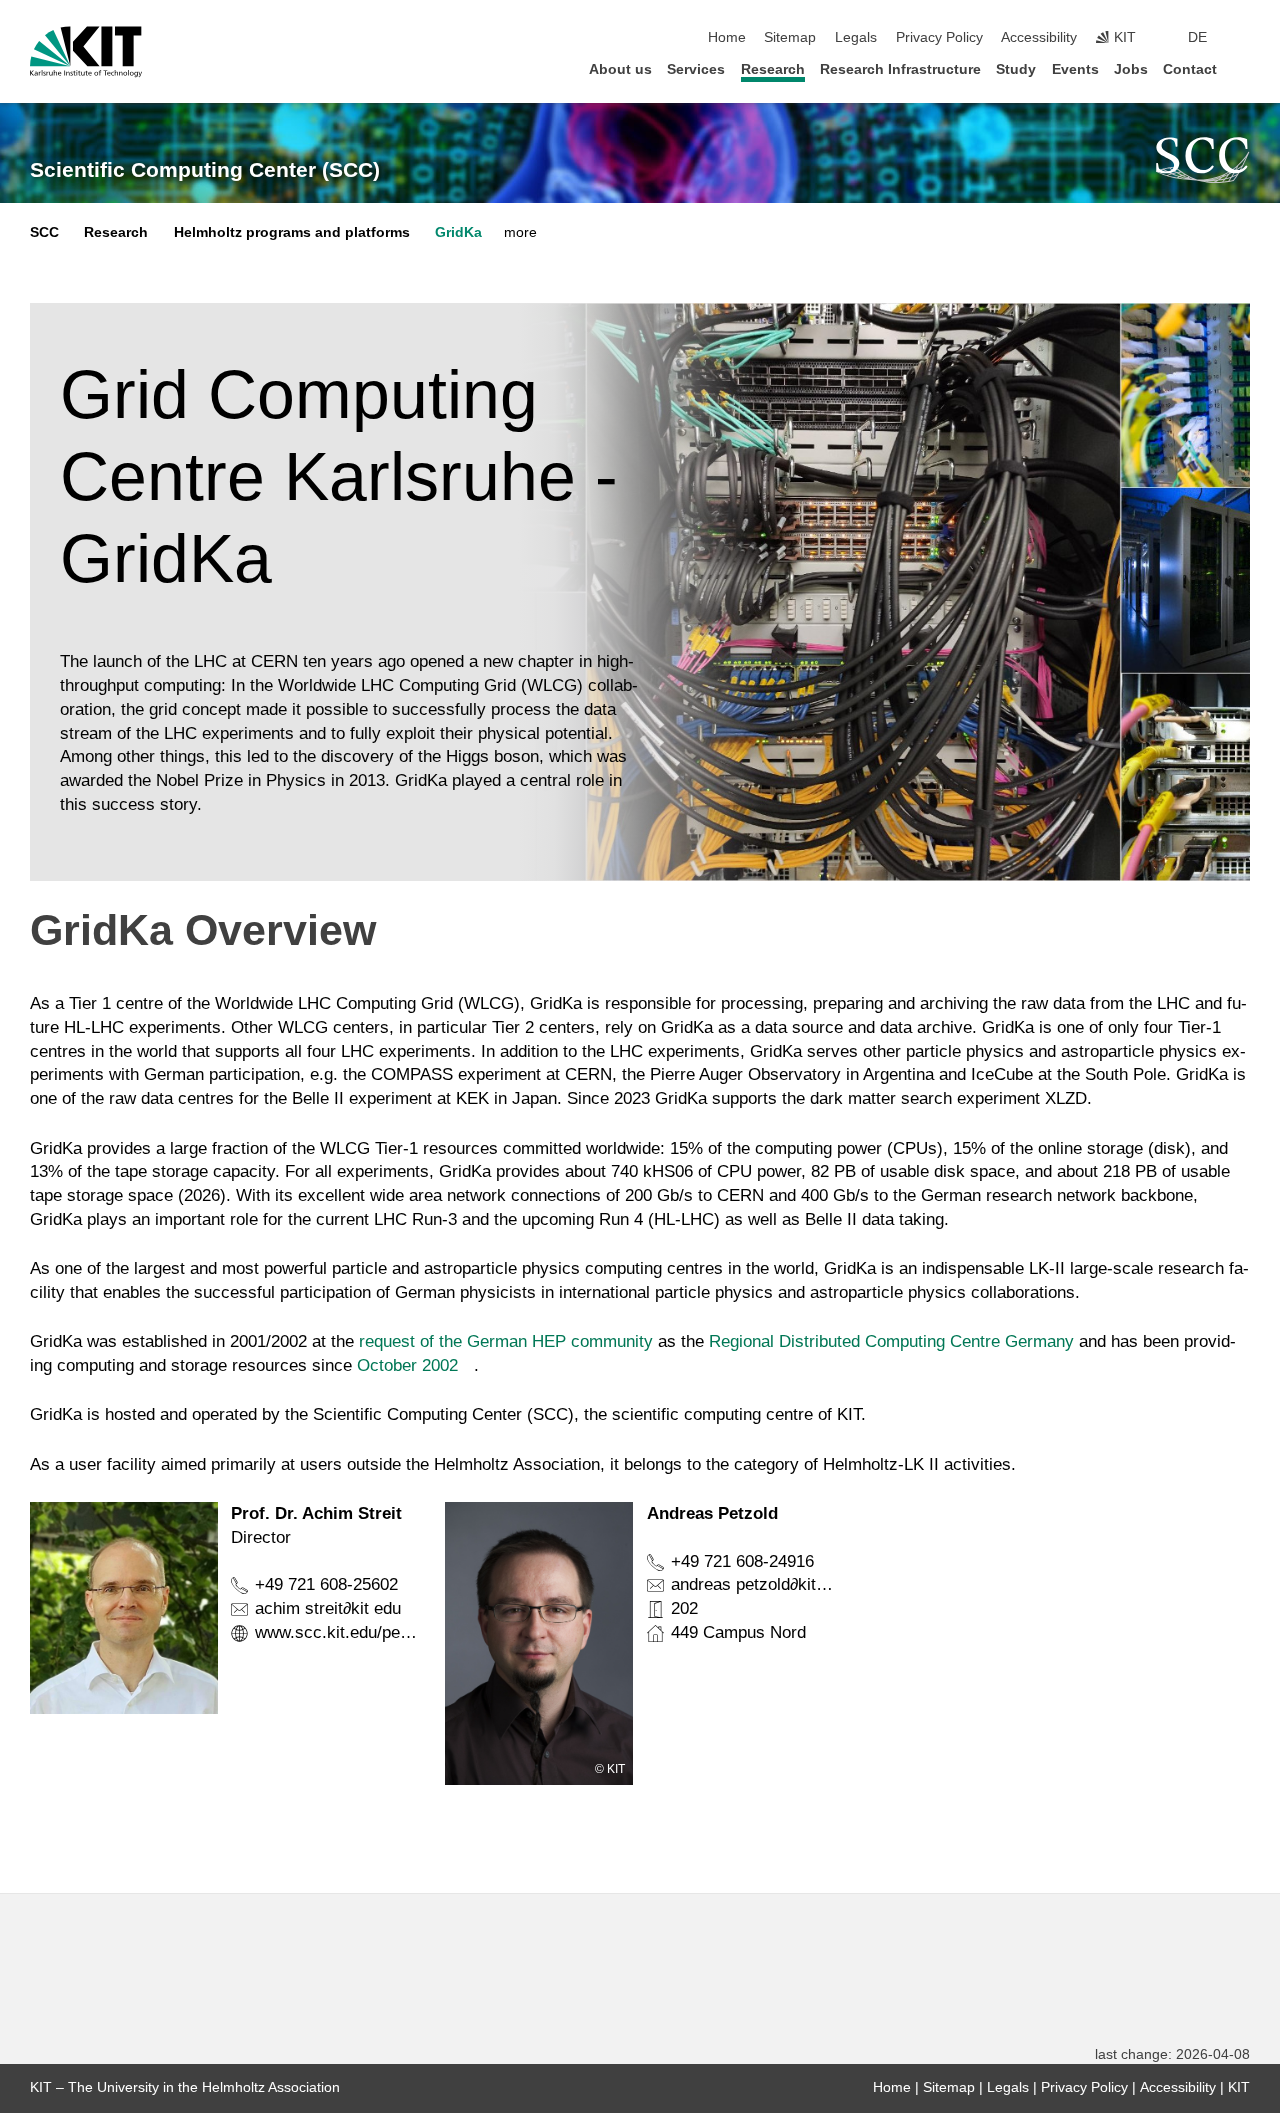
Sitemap (790, 37)
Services (696, 69)
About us (620, 69)
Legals (856, 37)
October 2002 (407, 1365)
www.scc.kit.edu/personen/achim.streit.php (415, 1632)
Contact (1190, 69)
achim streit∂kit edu (328, 1608)
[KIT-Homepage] (86, 52)
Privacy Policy (939, 37)
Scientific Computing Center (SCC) (205, 170)
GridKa (458, 232)
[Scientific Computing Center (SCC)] (1203, 160)
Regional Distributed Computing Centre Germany (891, 1341)
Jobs (1131, 69)
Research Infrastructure (900, 69)
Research (773, 69)
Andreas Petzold (712, 1513)
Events (1075, 69)
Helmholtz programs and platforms (292, 232)
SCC (44, 232)
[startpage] (1244, 68)
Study (1016, 69)
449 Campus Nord (738, 1632)
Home (727, 37)
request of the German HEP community (506, 1341)
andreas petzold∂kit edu (759, 1584)
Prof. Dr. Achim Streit (316, 1513)
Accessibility (1039, 37)
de (1197, 37)
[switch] (1244, 38)
